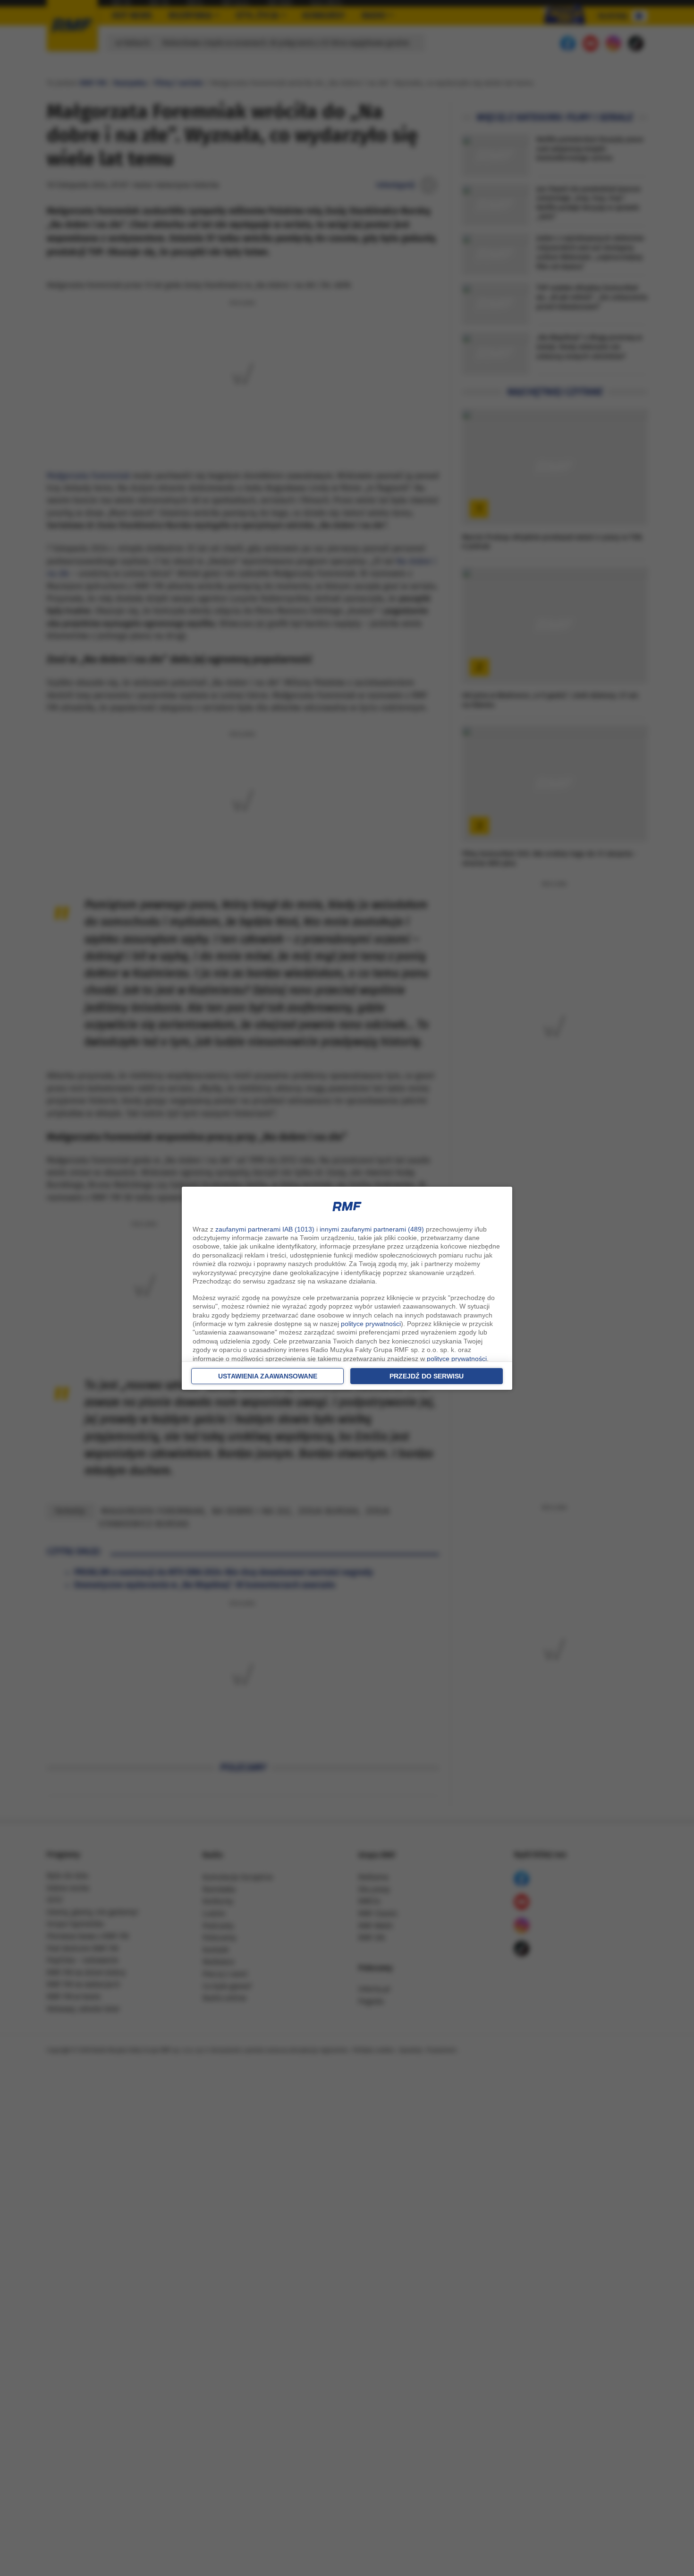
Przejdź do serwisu (427, 1376)
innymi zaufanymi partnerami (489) (372, 1229)
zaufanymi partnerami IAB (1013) (265, 1229)
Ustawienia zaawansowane (268, 1376)
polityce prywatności (371, 1324)
